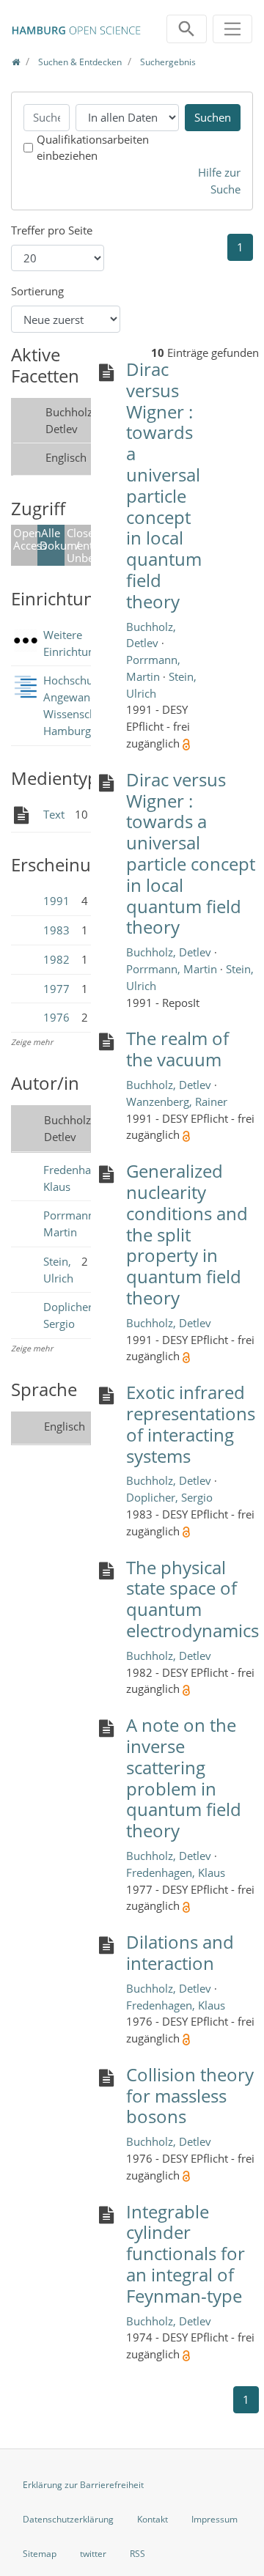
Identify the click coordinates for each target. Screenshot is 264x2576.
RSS (137, 2554)
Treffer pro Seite (52, 230)
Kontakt (153, 2519)
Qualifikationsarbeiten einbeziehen (93, 148)
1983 (56, 930)
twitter (93, 2554)
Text (54, 814)
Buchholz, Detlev (170, 952)
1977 (56, 989)
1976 (56, 1017)
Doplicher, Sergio (169, 1497)
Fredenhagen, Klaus (176, 1872)
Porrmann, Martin (173, 969)
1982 (56, 959)
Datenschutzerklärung (68, 2519)
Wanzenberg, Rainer (177, 1101)
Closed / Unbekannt (79, 545)
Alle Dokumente (52, 539)
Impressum (214, 2519)
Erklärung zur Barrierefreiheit (83, 2485)
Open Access (25, 539)
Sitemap (40, 2554)
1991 (56, 901)
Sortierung (37, 291)
